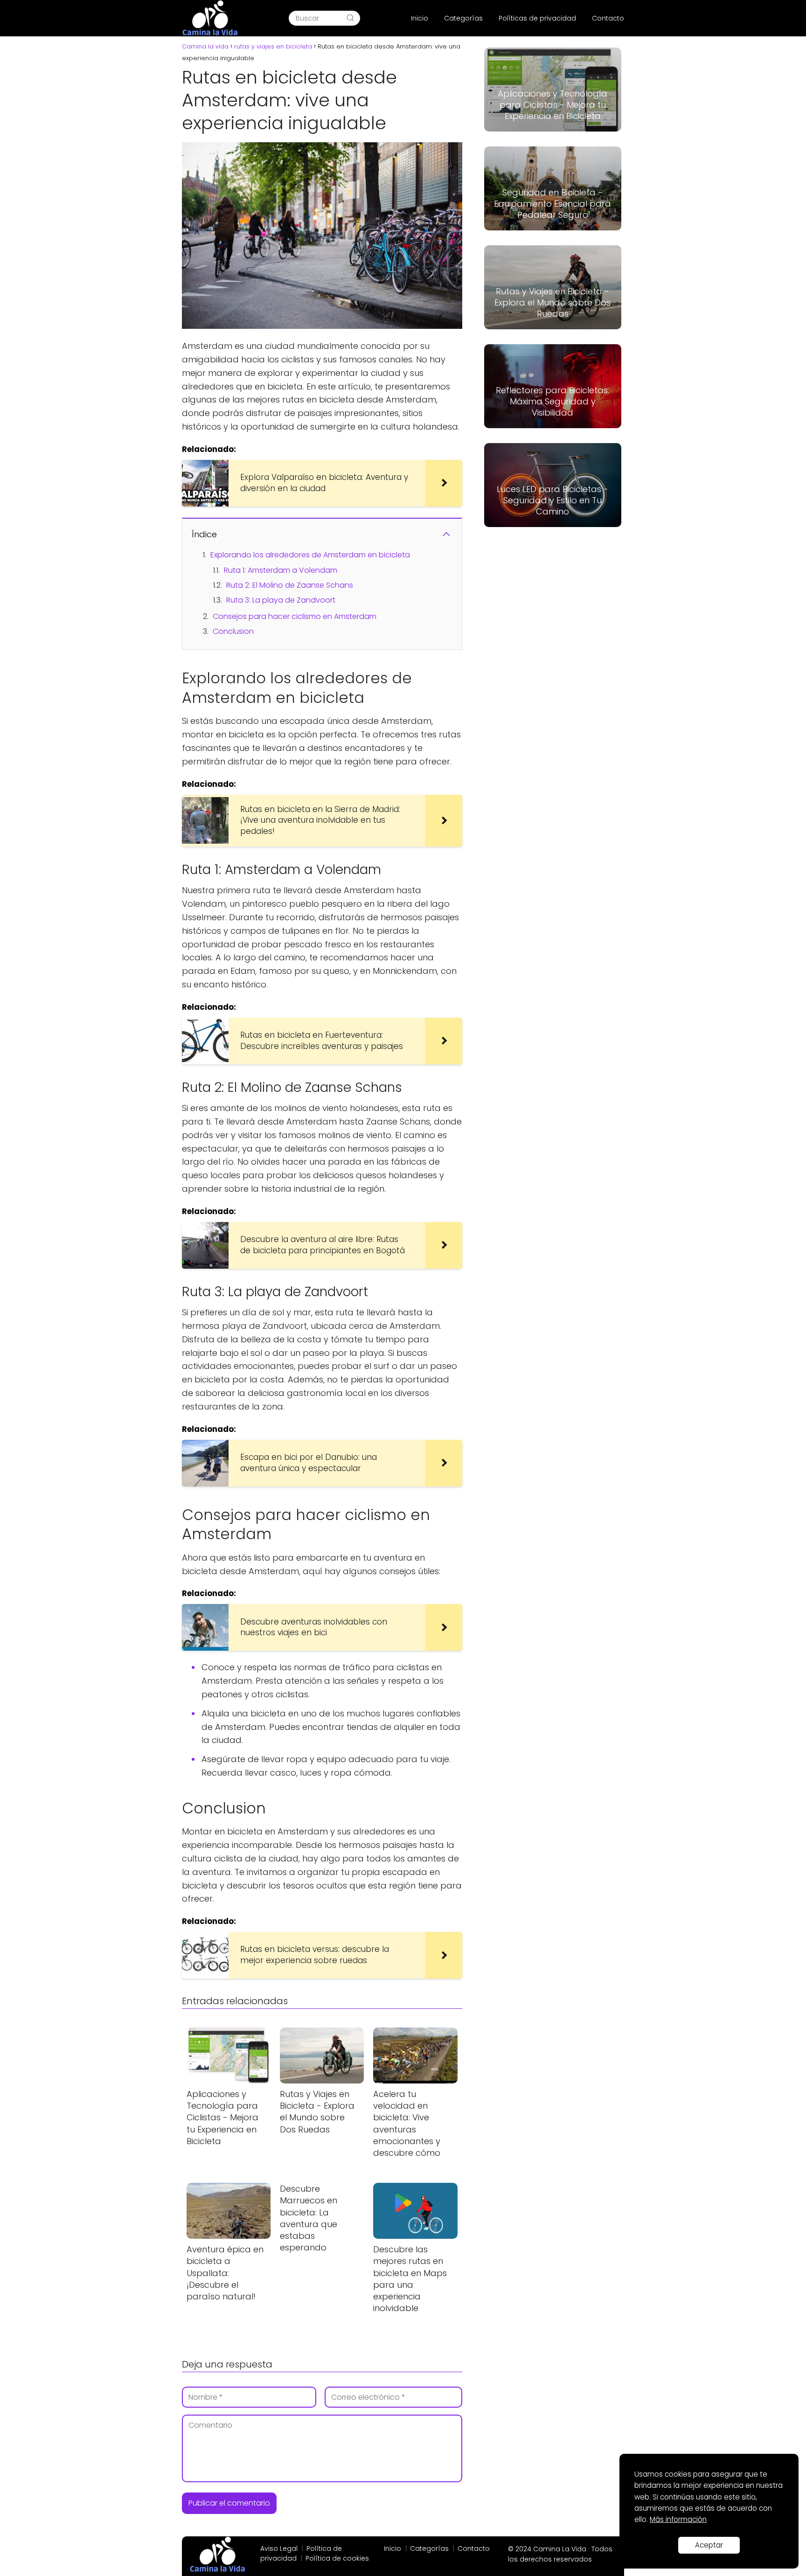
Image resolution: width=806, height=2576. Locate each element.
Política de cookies (337, 2558)
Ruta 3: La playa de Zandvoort (281, 600)
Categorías (463, 18)
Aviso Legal (279, 2548)
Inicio (420, 18)
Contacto (608, 18)
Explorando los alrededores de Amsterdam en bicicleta (310, 555)
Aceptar (709, 2545)
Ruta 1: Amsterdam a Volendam (281, 570)
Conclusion (233, 631)
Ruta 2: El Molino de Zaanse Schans (290, 585)
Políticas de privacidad (537, 18)
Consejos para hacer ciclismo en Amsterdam (295, 616)
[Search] (350, 18)
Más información (678, 2519)
